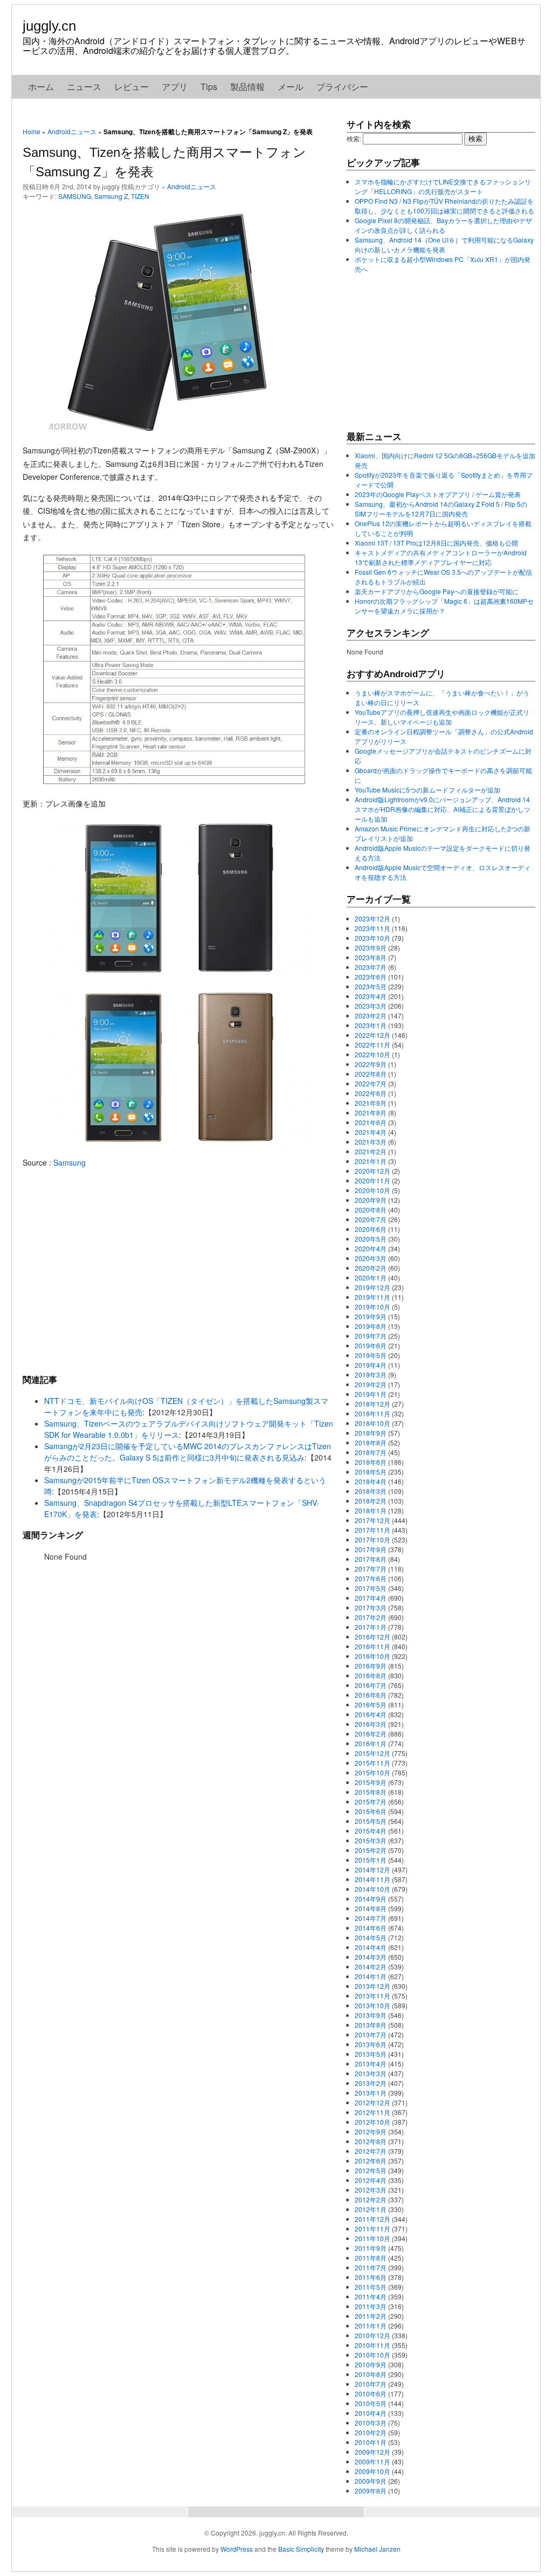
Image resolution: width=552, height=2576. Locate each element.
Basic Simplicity (301, 2549)
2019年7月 (371, 1336)
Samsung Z (111, 196)
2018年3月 (371, 1491)
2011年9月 (371, 2248)
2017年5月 (371, 1588)
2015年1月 (371, 1860)
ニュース (84, 87)
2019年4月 (371, 1365)
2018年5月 (371, 1472)
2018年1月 (371, 1510)
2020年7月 (371, 1219)
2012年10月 (372, 2122)
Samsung (70, 1162)
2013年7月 (371, 2034)
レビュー (132, 87)
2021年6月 (371, 1122)
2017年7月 (371, 1569)
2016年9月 (371, 1666)
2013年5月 (371, 2054)
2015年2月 (371, 1850)
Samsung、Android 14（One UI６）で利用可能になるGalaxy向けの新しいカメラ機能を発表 (444, 244)
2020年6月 (371, 1229)
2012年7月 (371, 2151)
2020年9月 (371, 1200)
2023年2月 (371, 1015)
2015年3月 (371, 1840)
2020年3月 (371, 1258)
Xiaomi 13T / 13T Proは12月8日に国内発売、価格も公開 (436, 543)
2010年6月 (371, 2394)
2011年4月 (371, 2296)
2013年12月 (372, 1986)
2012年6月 (371, 2161)
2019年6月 (371, 1345)
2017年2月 (371, 1617)
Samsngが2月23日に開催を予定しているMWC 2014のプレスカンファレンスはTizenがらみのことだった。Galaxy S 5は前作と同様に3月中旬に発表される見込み (188, 1452)
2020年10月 (372, 1190)
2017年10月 (372, 1540)
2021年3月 (371, 1142)
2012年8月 (371, 2141)
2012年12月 (372, 2102)
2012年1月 (371, 2209)
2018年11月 (372, 1413)
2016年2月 (371, 1734)
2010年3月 (371, 2423)
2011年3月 (371, 2306)
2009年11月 (372, 2461)
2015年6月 (371, 1811)
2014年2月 (371, 1967)
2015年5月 (371, 1821)
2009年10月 (372, 2471)
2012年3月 (371, 2190)
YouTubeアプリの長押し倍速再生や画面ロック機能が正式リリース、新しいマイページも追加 (442, 717)
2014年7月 (371, 1918)
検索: (354, 138)
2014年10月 (372, 1889)
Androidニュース (72, 131)
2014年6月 (371, 1928)
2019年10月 (372, 1307)
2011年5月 (371, 2287)
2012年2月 (371, 2199)
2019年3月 (371, 1375)
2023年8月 (371, 957)
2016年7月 (371, 1685)
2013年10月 (372, 2005)
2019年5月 (371, 1355)
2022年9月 (371, 1064)
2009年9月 (371, 2481)
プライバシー (342, 87)
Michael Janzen (377, 2549)
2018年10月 (372, 1423)
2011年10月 (372, 2238)
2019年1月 (371, 1394)
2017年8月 (371, 1559)
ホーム (41, 87)
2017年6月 (371, 1578)
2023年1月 (371, 1025)
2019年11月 (372, 1297)
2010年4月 (371, 2413)
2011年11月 (372, 2229)
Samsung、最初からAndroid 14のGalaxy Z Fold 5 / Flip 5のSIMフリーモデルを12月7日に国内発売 (441, 509)
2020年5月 (371, 1239)
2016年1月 (371, 1743)
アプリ (175, 87)
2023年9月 (371, 948)
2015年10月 (372, 1772)
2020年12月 (372, 1171)
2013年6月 (371, 2044)
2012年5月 (371, 2170)
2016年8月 (371, 1675)
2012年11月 (372, 2112)
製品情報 (247, 87)
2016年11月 (372, 1646)
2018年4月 (371, 1481)
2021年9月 (371, 1103)
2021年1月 (371, 1161)
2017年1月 (371, 1627)
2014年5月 (371, 1937)
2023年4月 (371, 996)
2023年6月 (371, 977)
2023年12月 (372, 918)
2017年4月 (371, 1598)
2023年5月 (371, 986)
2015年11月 (372, 1763)
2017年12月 (372, 1520)
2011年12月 (372, 2219)
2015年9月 (371, 1782)
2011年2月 (371, 2316)
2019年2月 (371, 1384)
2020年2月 (371, 1268)
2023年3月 (371, 1006)
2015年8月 (371, 1792)
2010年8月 (371, 2374)
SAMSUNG (75, 196)
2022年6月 (371, 1093)
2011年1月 (371, 2326)
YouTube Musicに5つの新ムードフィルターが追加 (427, 790)
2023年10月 (372, 938)
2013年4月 (371, 2064)
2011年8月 (371, 2258)
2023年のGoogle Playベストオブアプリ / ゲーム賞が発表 (438, 494)
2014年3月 (371, 1957)
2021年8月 (371, 1113)
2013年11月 (372, 1996)
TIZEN (140, 196)
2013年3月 (371, 2073)
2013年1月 (371, 2093)
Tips (209, 87)
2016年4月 (371, 1714)
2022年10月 (372, 1054)
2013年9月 (371, 2015)
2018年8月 (371, 1442)
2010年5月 (371, 2403)
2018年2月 (371, 1501)
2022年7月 (371, 1083)
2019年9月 (371, 1316)
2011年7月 (371, 2267)
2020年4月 (371, 1248)
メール (291, 87)
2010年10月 (372, 2355)
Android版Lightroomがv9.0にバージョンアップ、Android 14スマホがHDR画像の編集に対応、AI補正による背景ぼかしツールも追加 (443, 809)
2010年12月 (372, 2335)
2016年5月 (371, 1704)
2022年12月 (372, 1035)
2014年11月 (372, 1879)
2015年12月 (372, 1753)
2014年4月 (371, 1947)
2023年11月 (372, 928)
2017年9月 (371, 1549)
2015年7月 (371, 1802)
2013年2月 (371, 2083)
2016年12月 (372, 1637)
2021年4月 (371, 1132)
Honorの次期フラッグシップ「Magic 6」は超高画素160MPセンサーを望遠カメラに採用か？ (444, 606)
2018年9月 (371, 1433)
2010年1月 (371, 2442)
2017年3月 (371, 1607)
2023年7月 (371, 967)
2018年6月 (371, 1462)
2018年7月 (371, 1452)
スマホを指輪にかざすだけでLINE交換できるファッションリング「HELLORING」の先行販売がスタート (443, 186)
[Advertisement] (179, 1271)
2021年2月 (371, 1151)
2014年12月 (372, 1869)
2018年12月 (372, 1404)
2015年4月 (371, 1831)
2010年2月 (371, 2432)
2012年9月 (371, 2131)
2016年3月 (371, 1724)
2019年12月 (372, 1287)
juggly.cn (49, 26)
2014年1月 (371, 1976)
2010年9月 (371, 2364)
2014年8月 (371, 1908)
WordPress (237, 2549)
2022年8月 (371, 1074)
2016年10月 (372, 1656)
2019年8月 (371, 1326)
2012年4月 (371, 2180)
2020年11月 (372, 1180)
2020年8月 (371, 1210)
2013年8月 (371, 2025)
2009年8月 (371, 2491)
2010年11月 (372, 2345)
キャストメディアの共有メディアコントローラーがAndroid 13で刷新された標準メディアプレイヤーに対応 (441, 557)
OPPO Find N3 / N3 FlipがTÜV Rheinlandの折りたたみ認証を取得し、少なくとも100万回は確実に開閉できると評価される (444, 206)
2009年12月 (372, 2452)
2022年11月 (372, 1045)
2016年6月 (371, 1695)
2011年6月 (371, 2277)
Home (32, 131)
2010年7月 (371, 2384)
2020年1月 (371, 1277)
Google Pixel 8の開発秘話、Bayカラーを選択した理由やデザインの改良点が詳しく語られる (443, 225)
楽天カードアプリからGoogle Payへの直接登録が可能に (437, 591)
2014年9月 (371, 1899)
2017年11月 (372, 1530)
